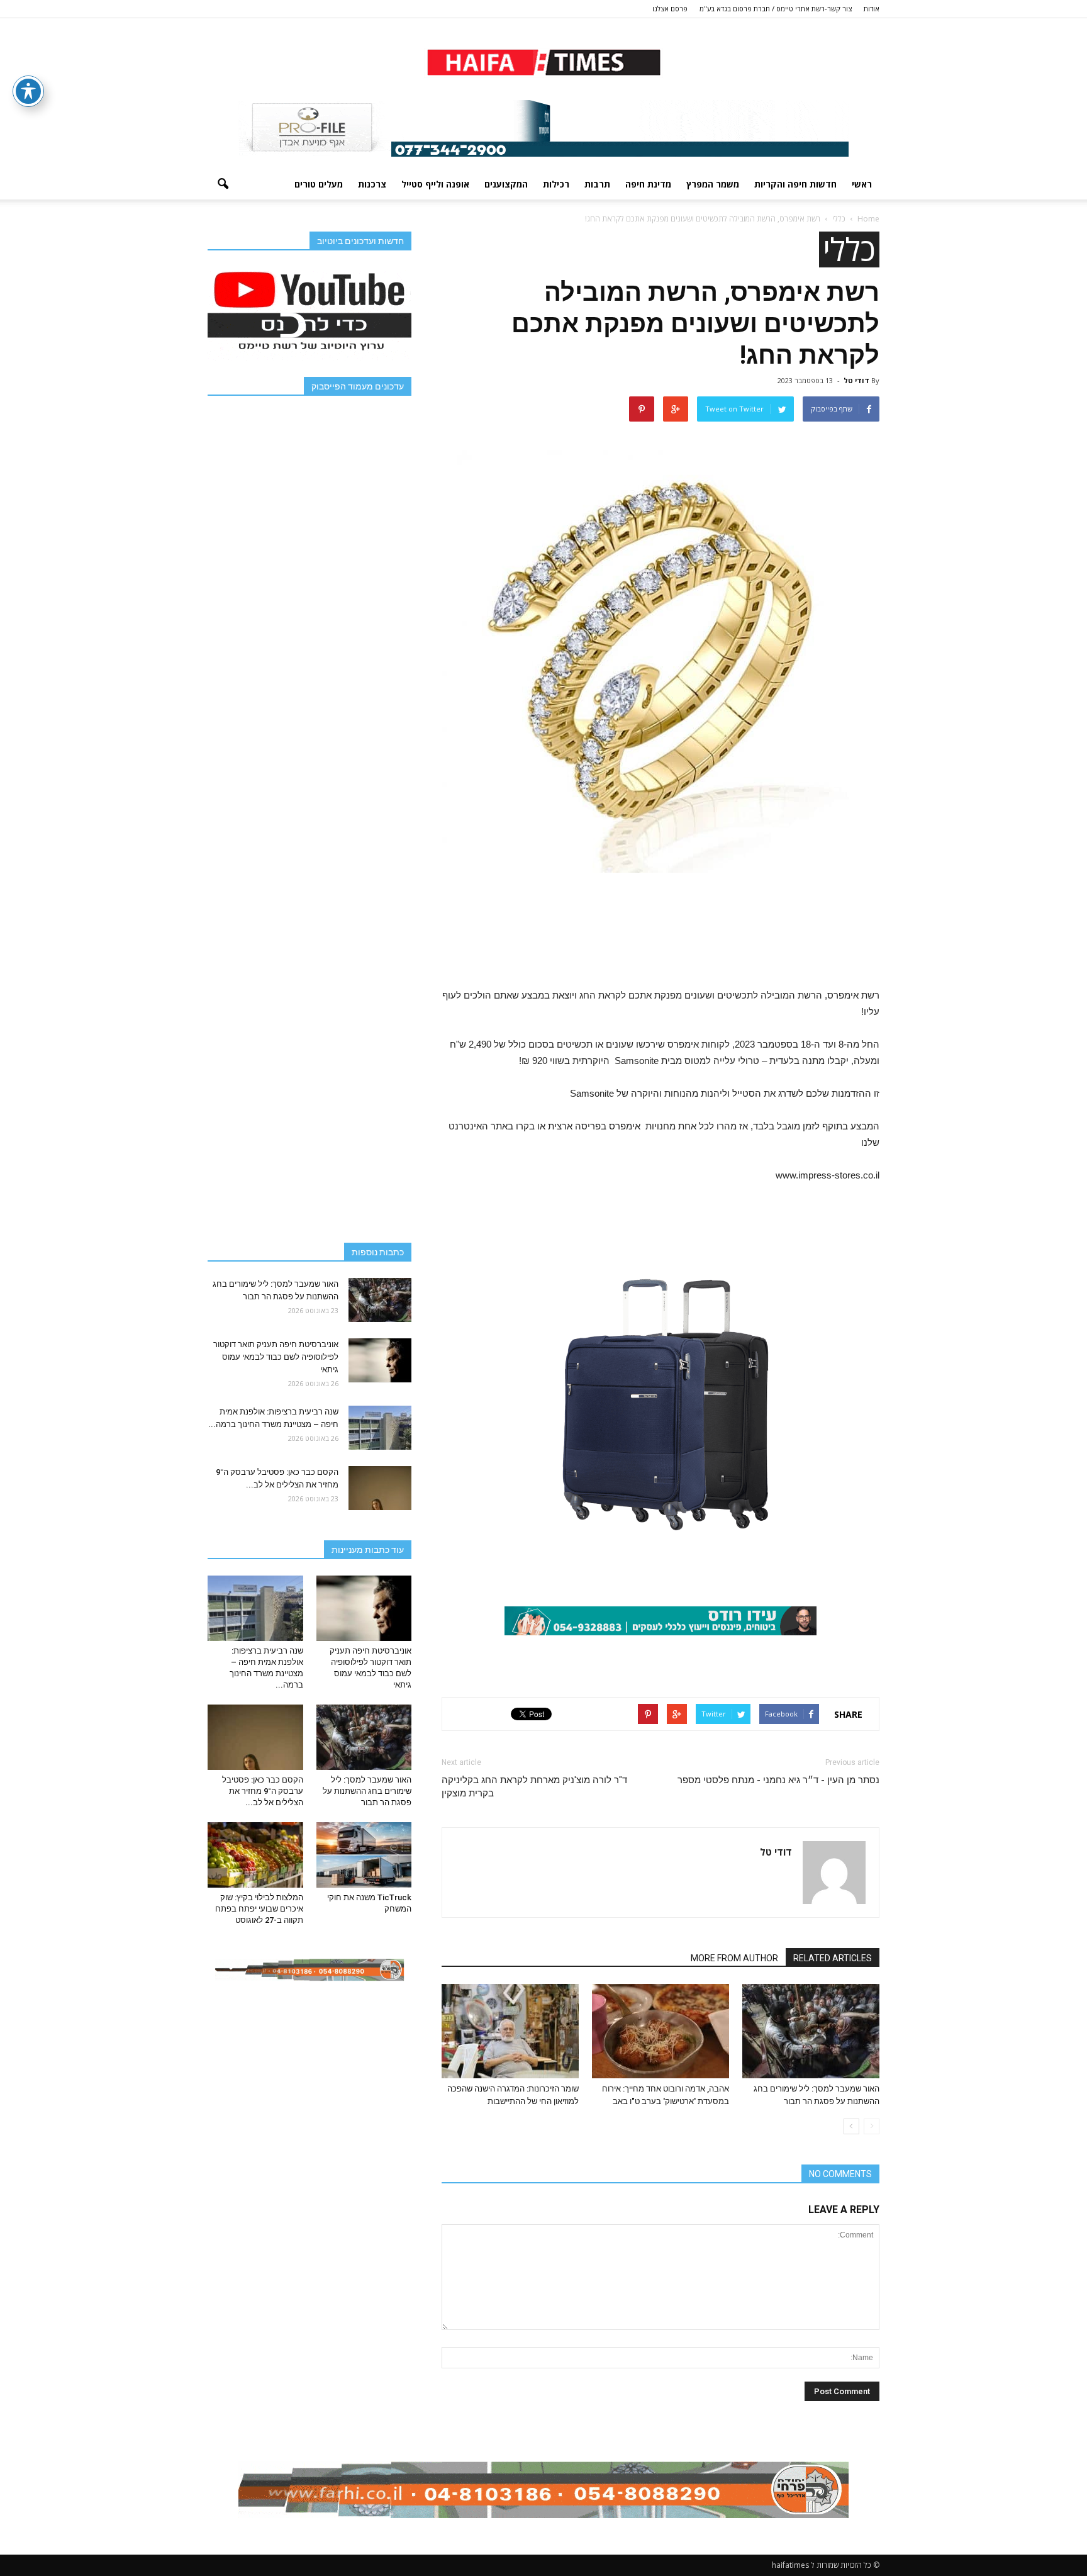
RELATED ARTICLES (833, 1958)
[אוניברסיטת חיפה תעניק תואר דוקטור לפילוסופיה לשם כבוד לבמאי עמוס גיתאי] (380, 1360)
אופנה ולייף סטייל (435, 184)
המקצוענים (506, 184)
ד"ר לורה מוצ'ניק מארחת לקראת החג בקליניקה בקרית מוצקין (534, 1787)
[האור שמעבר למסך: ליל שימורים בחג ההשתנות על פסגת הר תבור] (811, 2031)
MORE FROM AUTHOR (734, 1958)
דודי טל (856, 380)
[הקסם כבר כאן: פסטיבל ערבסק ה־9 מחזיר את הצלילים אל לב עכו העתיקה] (380, 1488)
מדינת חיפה (648, 184)
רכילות (556, 184)
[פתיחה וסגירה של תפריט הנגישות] (28, 91)
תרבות (597, 184)
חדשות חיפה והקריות (795, 184)
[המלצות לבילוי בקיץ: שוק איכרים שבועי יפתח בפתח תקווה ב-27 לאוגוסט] (255, 1855)
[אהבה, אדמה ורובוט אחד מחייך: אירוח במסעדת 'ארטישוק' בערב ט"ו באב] (661, 2031)
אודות (872, 8)
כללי (849, 249)
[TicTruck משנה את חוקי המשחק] (364, 1855)
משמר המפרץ (713, 184)
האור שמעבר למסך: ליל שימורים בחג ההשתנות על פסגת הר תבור (367, 1791)
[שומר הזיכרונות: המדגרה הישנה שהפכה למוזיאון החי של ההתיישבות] (510, 2031)
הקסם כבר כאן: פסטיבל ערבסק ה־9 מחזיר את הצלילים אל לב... (263, 1791)
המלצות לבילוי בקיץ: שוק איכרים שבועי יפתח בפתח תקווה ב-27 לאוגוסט (259, 1909)
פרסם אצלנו (670, 8)
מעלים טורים (319, 184)
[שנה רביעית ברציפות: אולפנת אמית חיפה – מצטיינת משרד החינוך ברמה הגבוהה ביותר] (380, 1428)
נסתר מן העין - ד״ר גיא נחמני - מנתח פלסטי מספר (778, 1780)
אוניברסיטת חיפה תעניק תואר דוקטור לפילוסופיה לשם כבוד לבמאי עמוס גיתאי (276, 1357)
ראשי (862, 184)
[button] (223, 184)
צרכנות (372, 184)
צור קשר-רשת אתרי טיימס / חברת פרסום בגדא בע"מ (776, 8)
